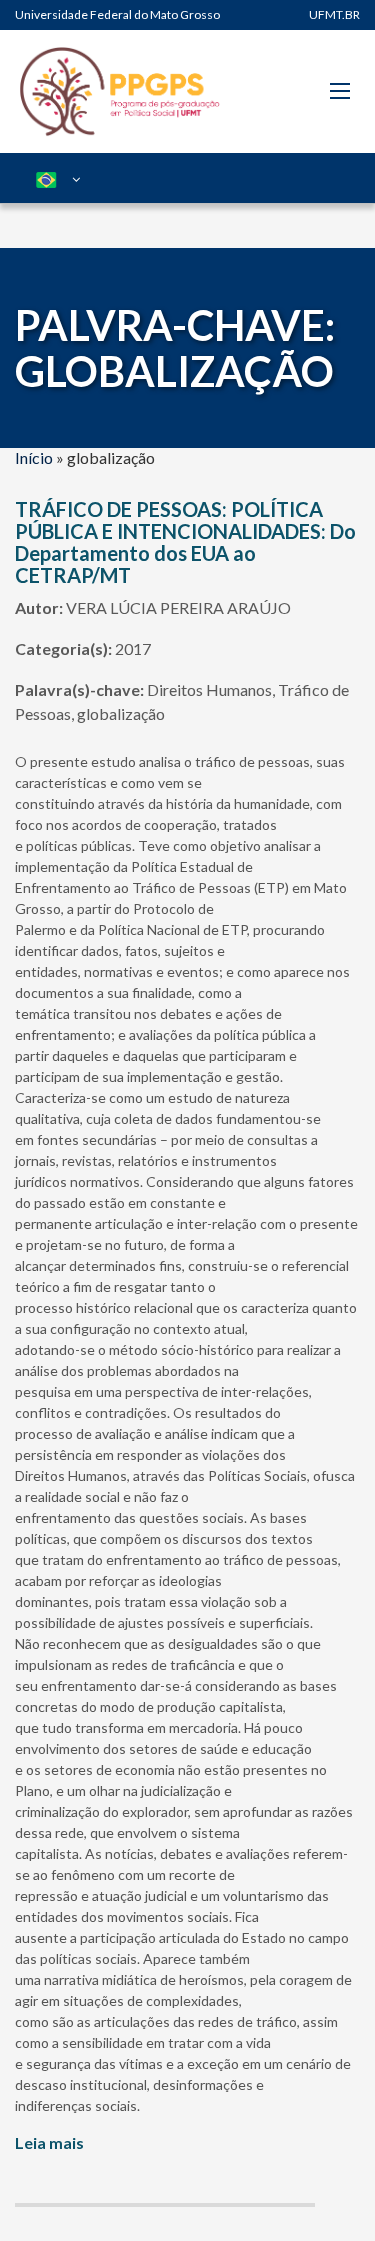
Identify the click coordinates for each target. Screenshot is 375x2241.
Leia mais (49, 2142)
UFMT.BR (334, 14)
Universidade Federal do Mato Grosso (117, 14)
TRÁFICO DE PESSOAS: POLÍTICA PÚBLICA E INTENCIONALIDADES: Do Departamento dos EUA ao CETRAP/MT (185, 542)
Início (34, 457)
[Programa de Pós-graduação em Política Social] (120, 91)
